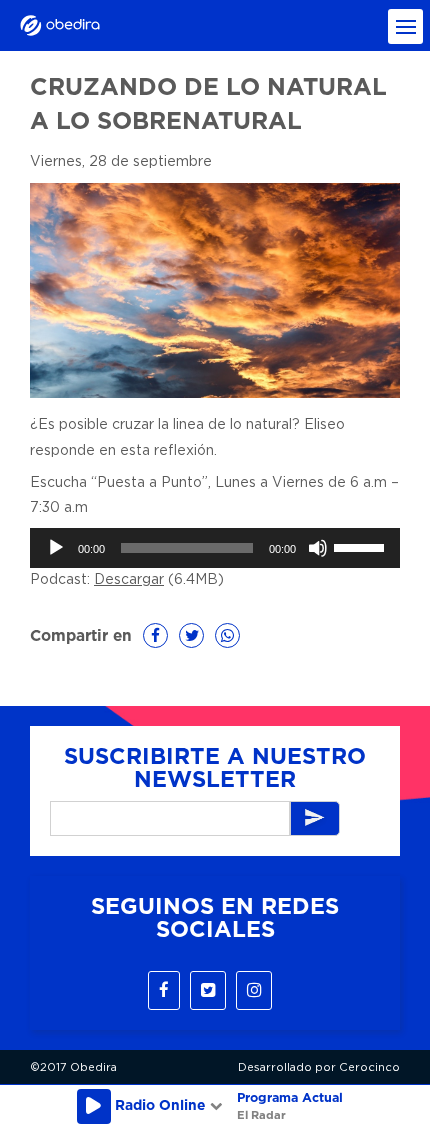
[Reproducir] (56, 548)
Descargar (129, 580)
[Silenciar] (318, 548)
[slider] (362, 546)
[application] (215, 548)
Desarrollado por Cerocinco (319, 1067)
